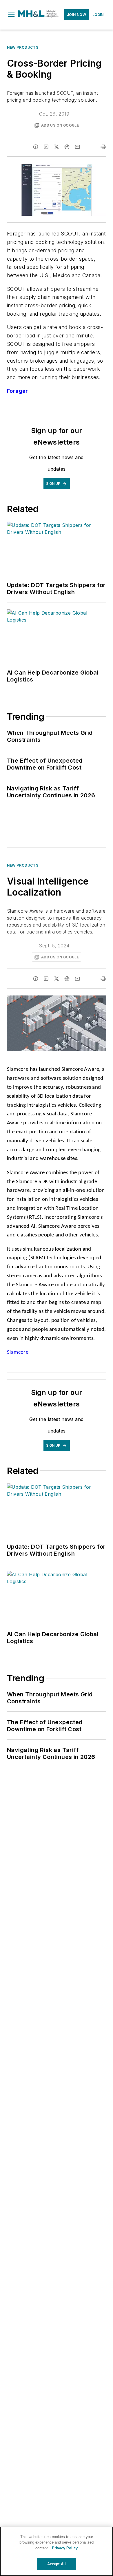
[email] (77, 147)
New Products (23, 47)
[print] (103, 147)
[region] (57, 2551)
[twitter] (57, 147)
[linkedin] (46, 147)
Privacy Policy (65, 2548)
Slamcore (18, 1352)
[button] (11, 15)
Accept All (57, 2564)
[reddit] (67, 147)
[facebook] (36, 147)
